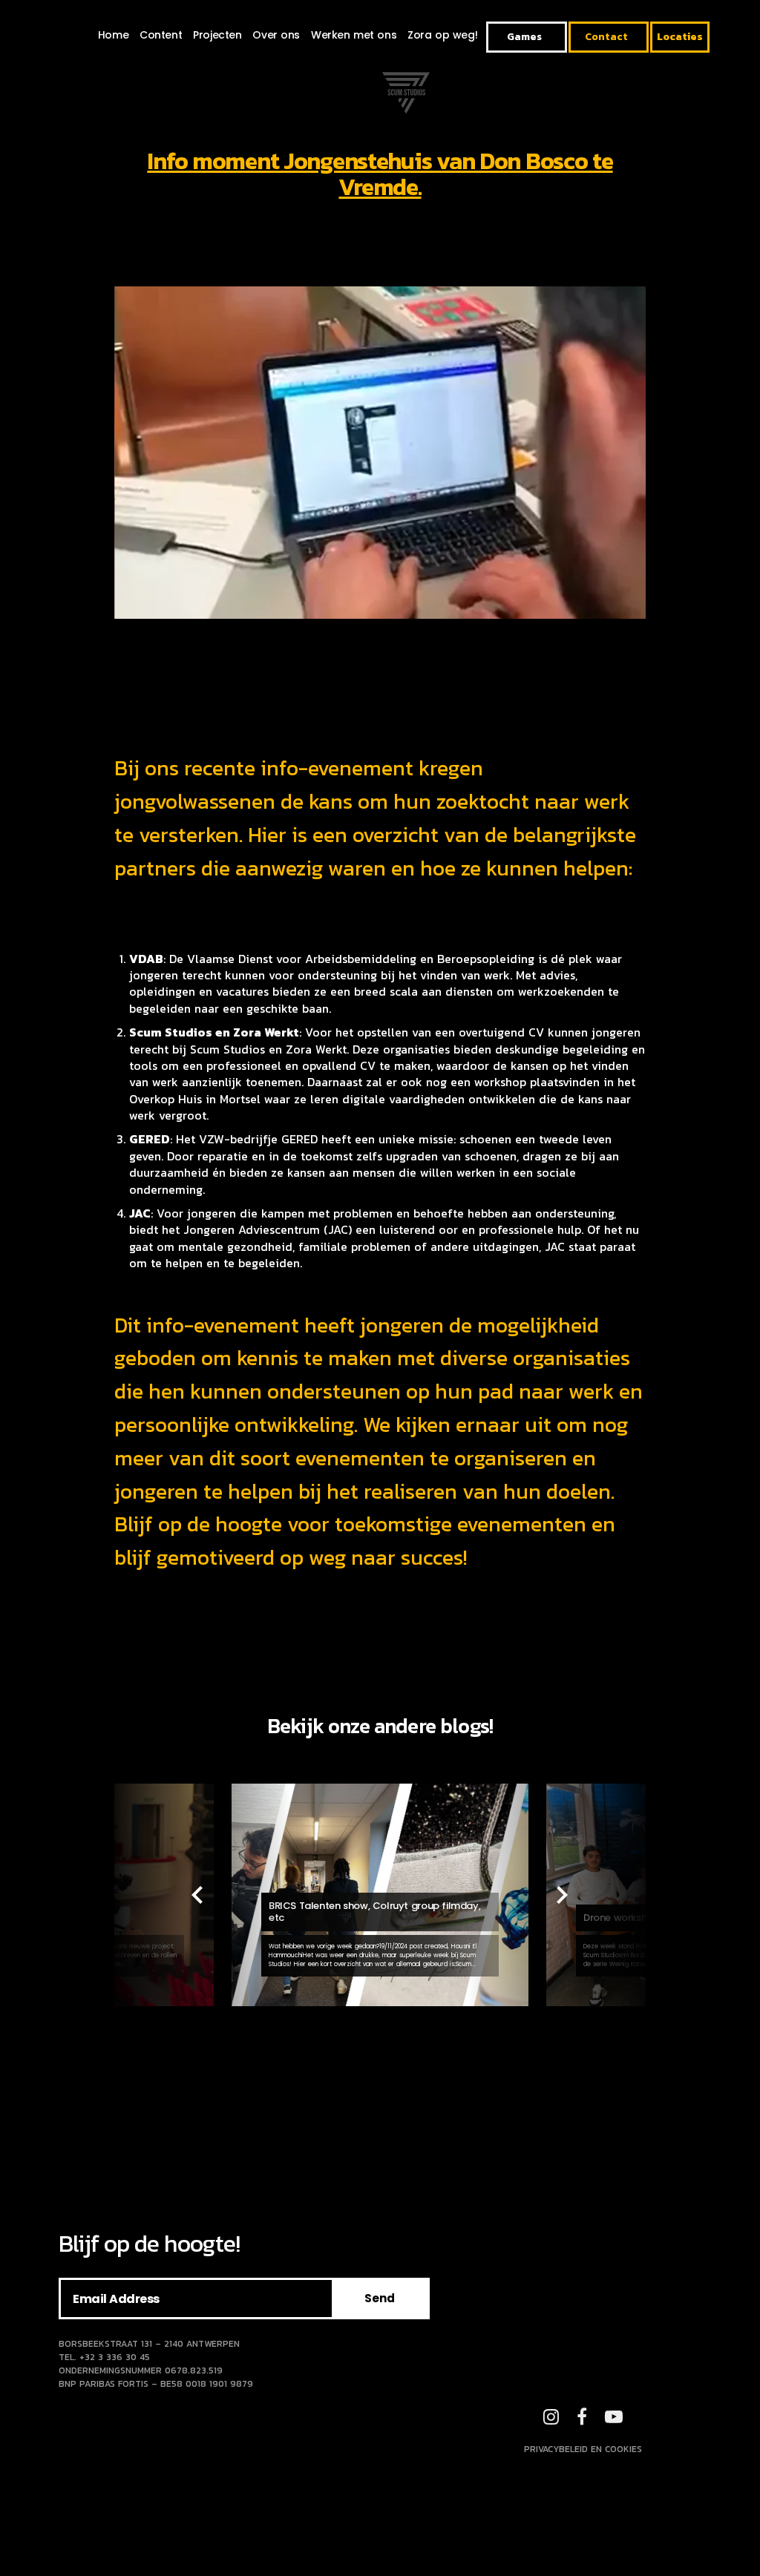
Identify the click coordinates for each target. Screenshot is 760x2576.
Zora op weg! (442, 35)
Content (161, 35)
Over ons (276, 35)
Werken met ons (354, 35)
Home (113, 35)
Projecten (217, 35)
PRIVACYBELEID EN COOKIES (583, 2449)
